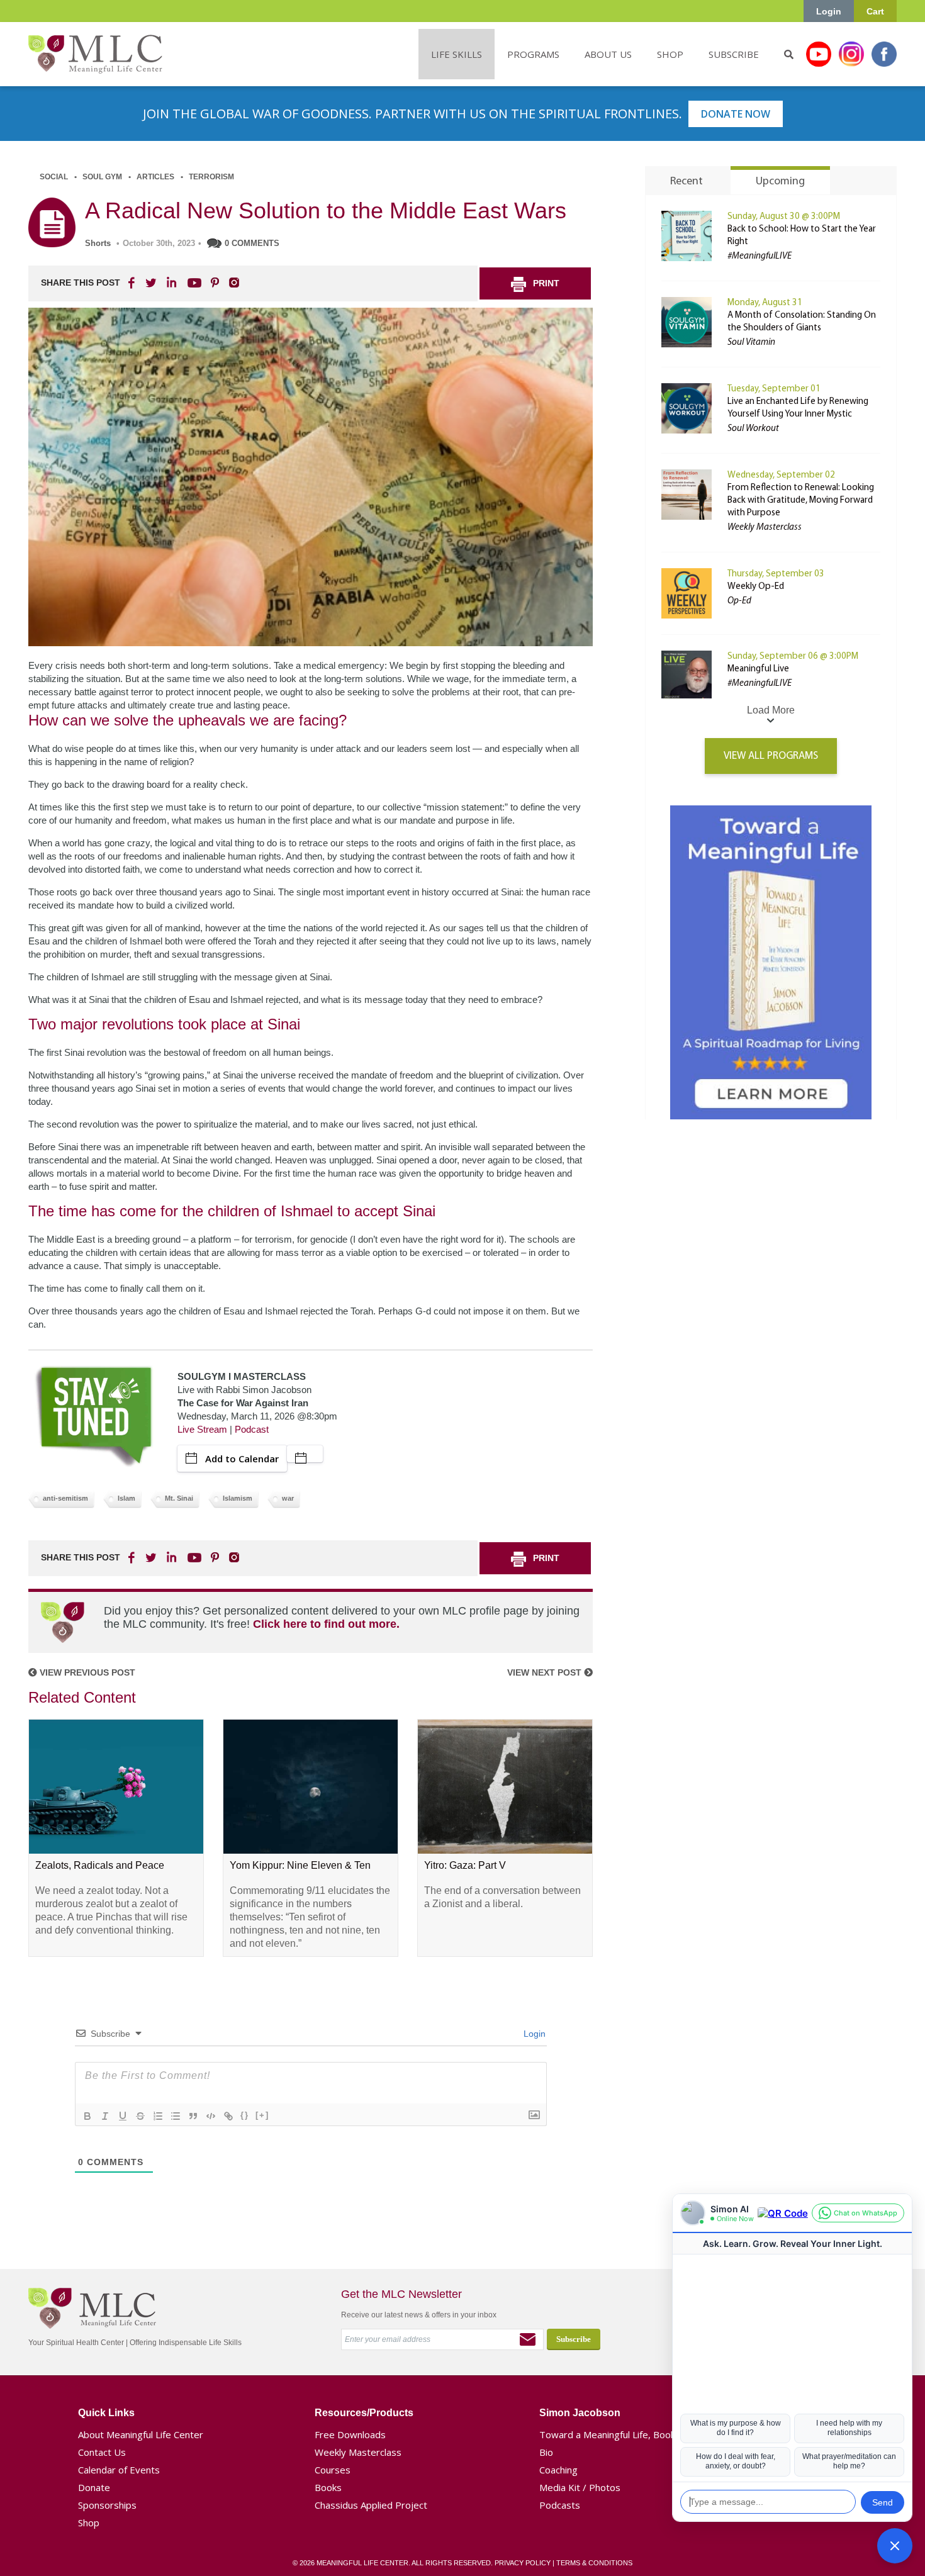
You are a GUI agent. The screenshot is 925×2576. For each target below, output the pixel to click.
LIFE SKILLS (457, 54)
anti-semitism (65, 1498)
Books (328, 2487)
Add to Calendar (242, 1459)
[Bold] (87, 2116)
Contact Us (102, 2452)
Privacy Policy (523, 2563)
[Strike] (140, 2116)
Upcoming (780, 182)
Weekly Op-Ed (756, 587)
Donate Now (736, 114)
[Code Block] (211, 2116)
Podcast (252, 1429)
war (288, 1498)
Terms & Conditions (594, 2563)
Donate (94, 2487)
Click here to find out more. (326, 1624)
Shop (89, 2523)
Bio (546, 2452)
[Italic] (105, 2116)
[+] (262, 2115)
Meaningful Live (758, 669)
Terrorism (211, 177)
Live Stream (202, 1429)
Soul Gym (102, 177)
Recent (687, 182)
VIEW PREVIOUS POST (86, 1672)
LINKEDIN (171, 283)
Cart (875, 11)
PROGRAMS (533, 54)
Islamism (238, 1498)
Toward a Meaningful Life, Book (607, 2434)
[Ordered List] (158, 2116)
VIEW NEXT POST (546, 1672)
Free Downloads (350, 2434)
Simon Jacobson (580, 2413)
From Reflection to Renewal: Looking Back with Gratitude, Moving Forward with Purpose (801, 501)
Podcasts (560, 2505)
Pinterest (215, 283)
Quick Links (106, 2413)
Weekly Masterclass (358, 2452)
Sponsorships (107, 2505)
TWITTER (152, 283)
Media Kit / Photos (580, 2487)
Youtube (819, 54)
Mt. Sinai (179, 1498)
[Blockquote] (193, 2116)
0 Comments (252, 243)
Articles (155, 177)
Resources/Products (364, 2413)
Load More (771, 710)
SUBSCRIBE (734, 54)
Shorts (98, 243)
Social (54, 177)
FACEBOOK (133, 283)
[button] (895, 2546)
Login (829, 11)
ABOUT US (608, 54)
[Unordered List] (176, 2116)
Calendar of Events (119, 2470)
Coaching (558, 2470)
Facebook (884, 54)
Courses (333, 2470)
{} (245, 2115)
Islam (126, 1498)
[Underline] (123, 2116)
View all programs (771, 756)
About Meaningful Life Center (141, 2434)
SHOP (670, 54)
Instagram (851, 54)
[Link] (228, 2116)
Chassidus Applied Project (371, 2505)
